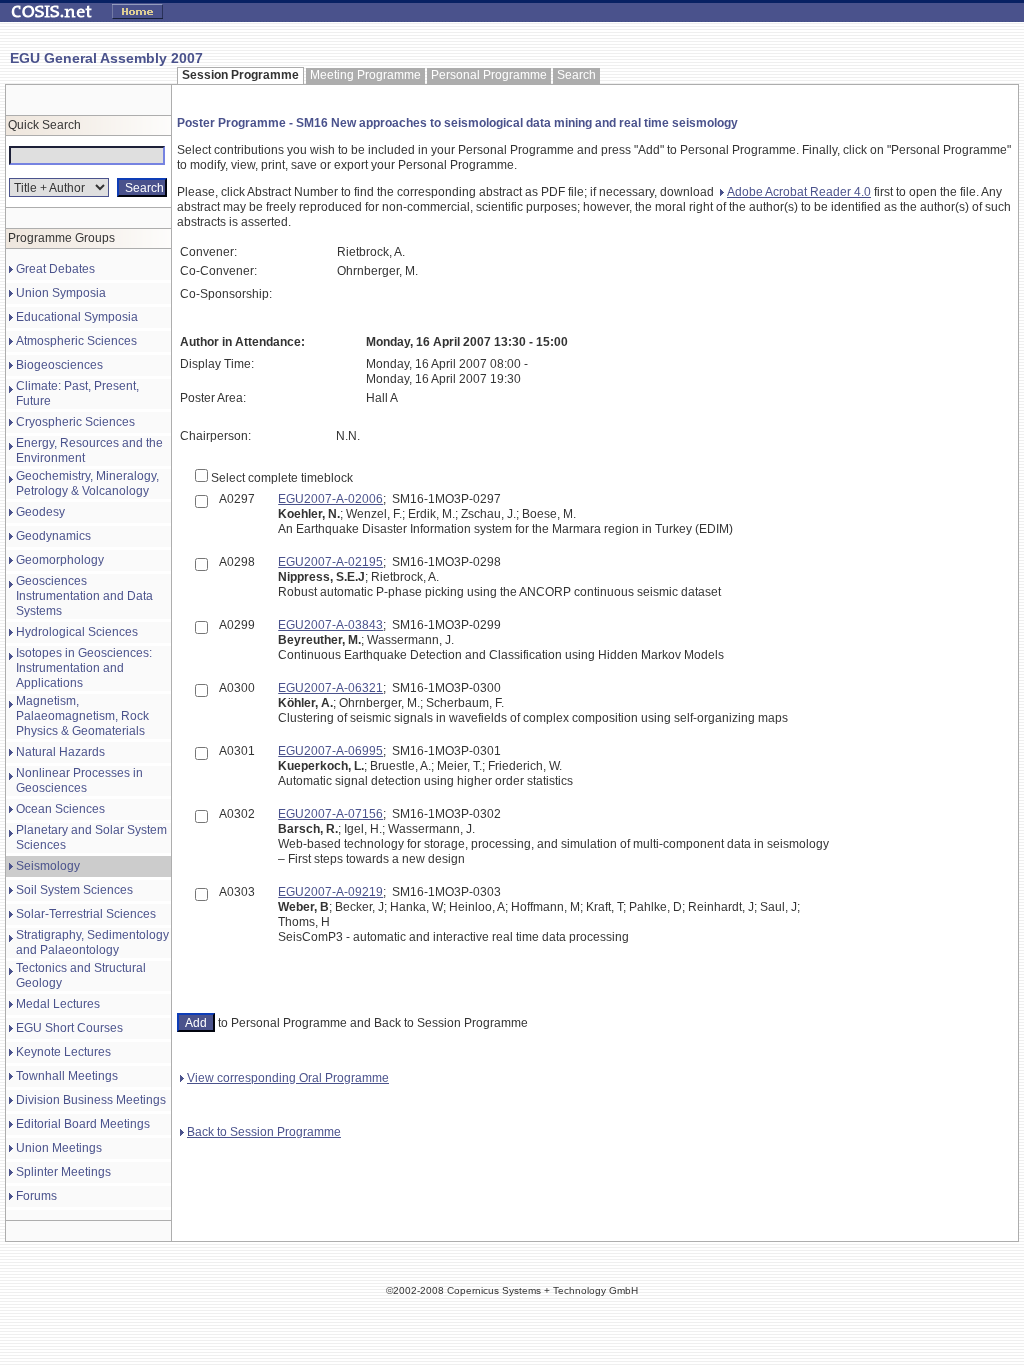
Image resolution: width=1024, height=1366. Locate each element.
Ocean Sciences (60, 809)
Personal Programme (489, 75)
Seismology (48, 866)
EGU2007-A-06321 (330, 688)
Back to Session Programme (264, 1132)
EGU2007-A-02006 (330, 499)
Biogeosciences (59, 365)
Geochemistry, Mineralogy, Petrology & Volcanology (87, 483)
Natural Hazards (60, 752)
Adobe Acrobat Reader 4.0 (799, 192)
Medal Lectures (58, 1004)
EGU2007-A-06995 (330, 751)
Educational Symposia (77, 317)
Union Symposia (61, 293)
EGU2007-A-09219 (330, 892)
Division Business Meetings (91, 1100)
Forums (36, 1196)
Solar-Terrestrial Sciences (86, 914)
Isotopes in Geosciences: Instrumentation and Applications (84, 668)
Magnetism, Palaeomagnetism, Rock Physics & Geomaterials (82, 716)
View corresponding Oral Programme (288, 1078)
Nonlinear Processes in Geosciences (79, 780)
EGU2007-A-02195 (330, 562)
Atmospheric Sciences (76, 341)
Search (576, 75)
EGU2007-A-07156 (330, 814)
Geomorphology (60, 560)
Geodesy (40, 512)
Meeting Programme (365, 75)
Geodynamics (53, 536)
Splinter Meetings (63, 1172)
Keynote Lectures (63, 1052)
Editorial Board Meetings (83, 1124)
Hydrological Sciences (77, 632)
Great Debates (55, 269)
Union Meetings (59, 1148)
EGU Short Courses (69, 1028)
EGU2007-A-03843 (330, 625)
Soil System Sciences (74, 890)
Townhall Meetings (67, 1076)
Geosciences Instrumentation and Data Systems (84, 596)
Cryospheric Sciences (75, 422)
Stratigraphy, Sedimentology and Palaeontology (92, 942)
